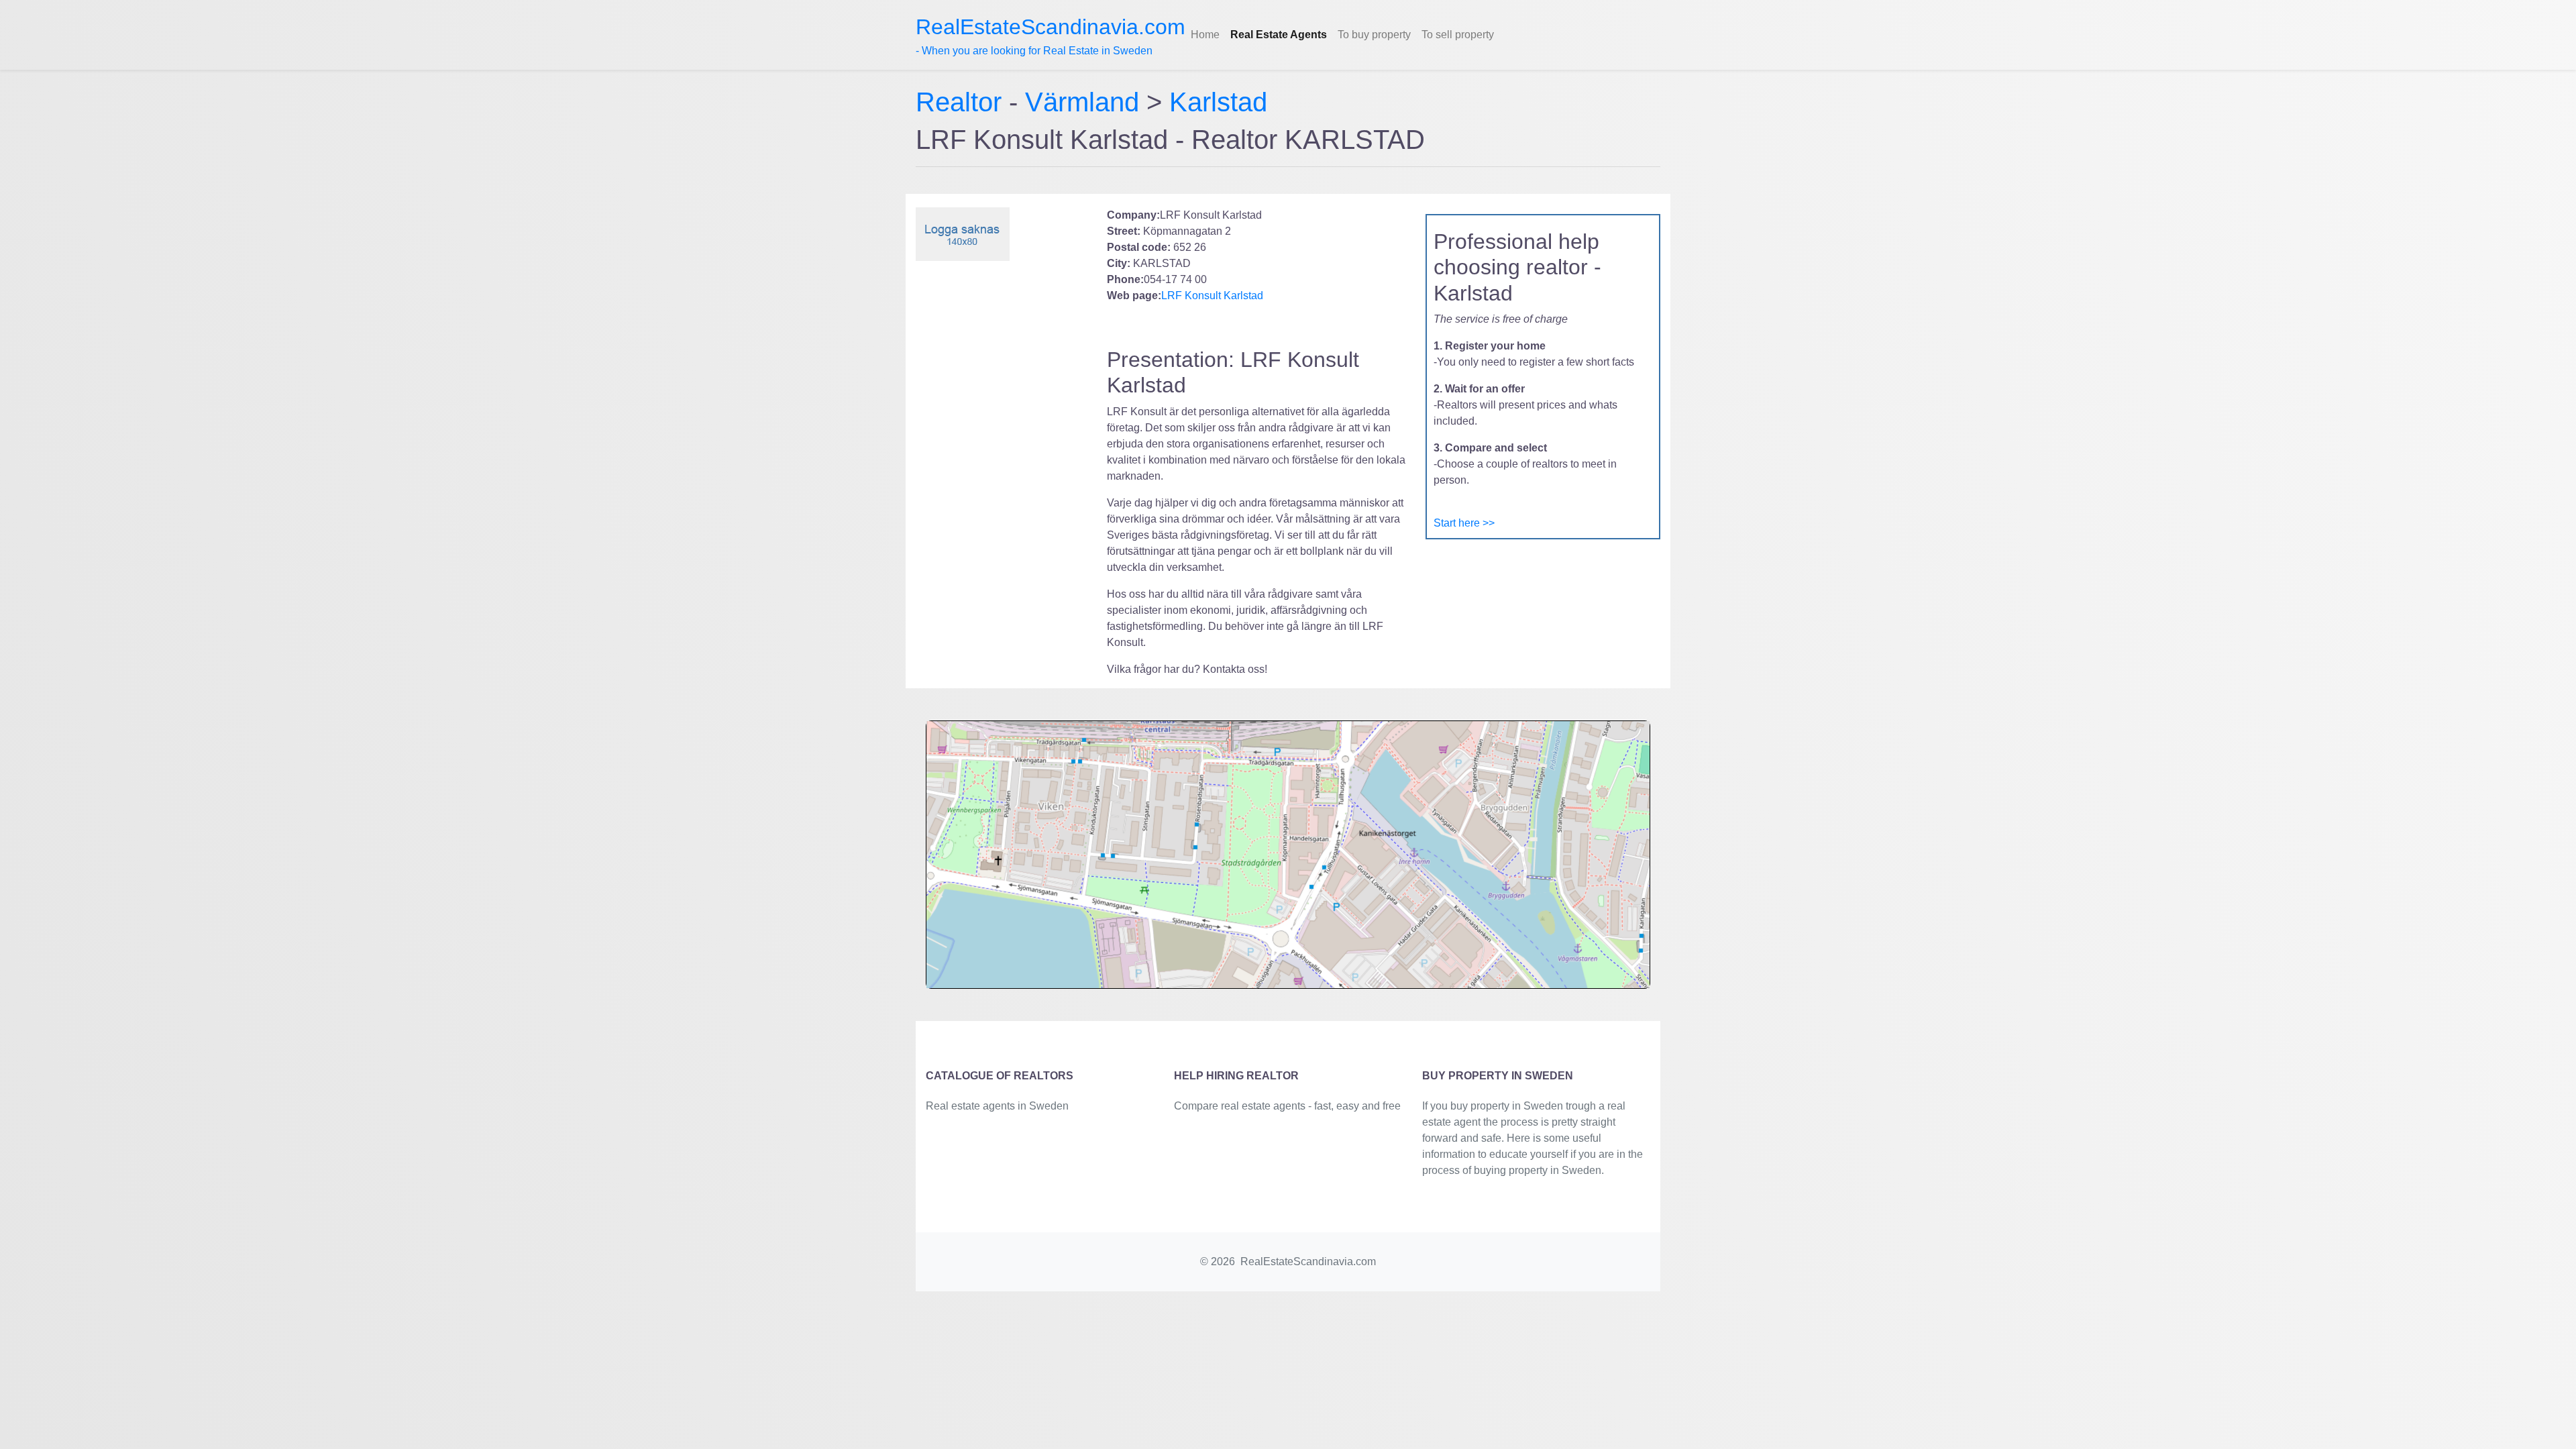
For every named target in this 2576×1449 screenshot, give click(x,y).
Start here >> (1464, 523)
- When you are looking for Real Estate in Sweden (1051, 36)
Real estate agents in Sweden (997, 1106)
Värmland (1082, 102)
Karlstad (1218, 102)
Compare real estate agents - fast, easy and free (1287, 1106)
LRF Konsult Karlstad (1212, 296)
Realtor (962, 102)
